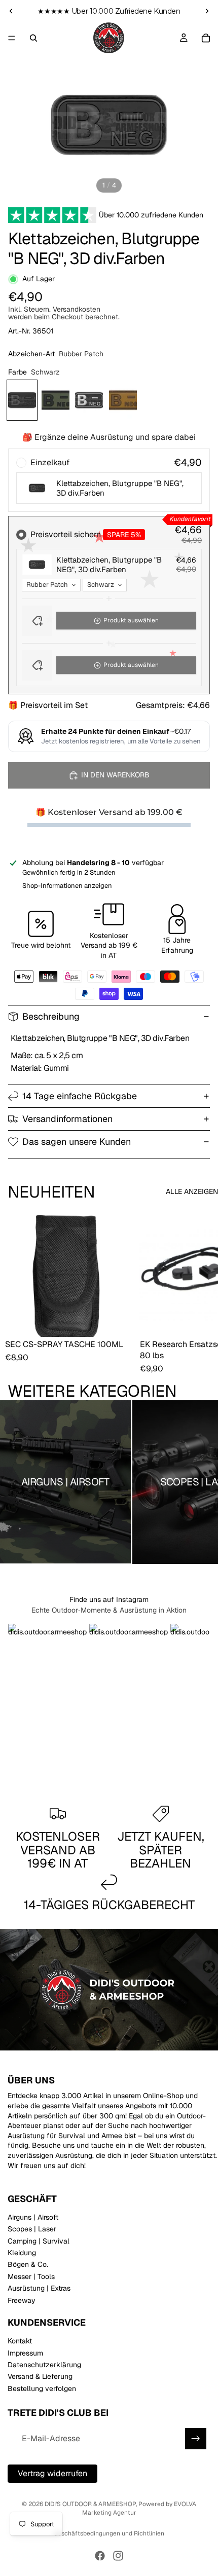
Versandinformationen (67, 1119)
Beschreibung (51, 1016)
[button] (109, 621)
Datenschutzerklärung (44, 2365)
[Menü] (12, 38)
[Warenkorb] (206, 38)
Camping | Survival (39, 2241)
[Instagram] (118, 2556)
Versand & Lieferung (40, 2377)
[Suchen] (33, 38)
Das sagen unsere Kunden (77, 1142)
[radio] (109, 480)
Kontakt (20, 2341)
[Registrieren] (196, 2439)
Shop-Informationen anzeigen (67, 886)
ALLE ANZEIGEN (192, 1191)
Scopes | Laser (32, 2229)
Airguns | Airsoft (33, 2217)
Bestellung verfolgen (42, 2388)
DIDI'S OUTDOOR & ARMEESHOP (90, 2504)
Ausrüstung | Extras (39, 2289)
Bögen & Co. (28, 2265)
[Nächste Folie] (207, 11)
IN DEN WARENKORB (115, 775)
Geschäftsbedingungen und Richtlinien (109, 2533)
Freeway (22, 2300)
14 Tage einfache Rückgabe (80, 1096)
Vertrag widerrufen (52, 2473)
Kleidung (22, 2253)
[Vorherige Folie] (11, 11)
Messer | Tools (31, 2276)
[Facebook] (100, 2556)
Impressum (25, 2353)
